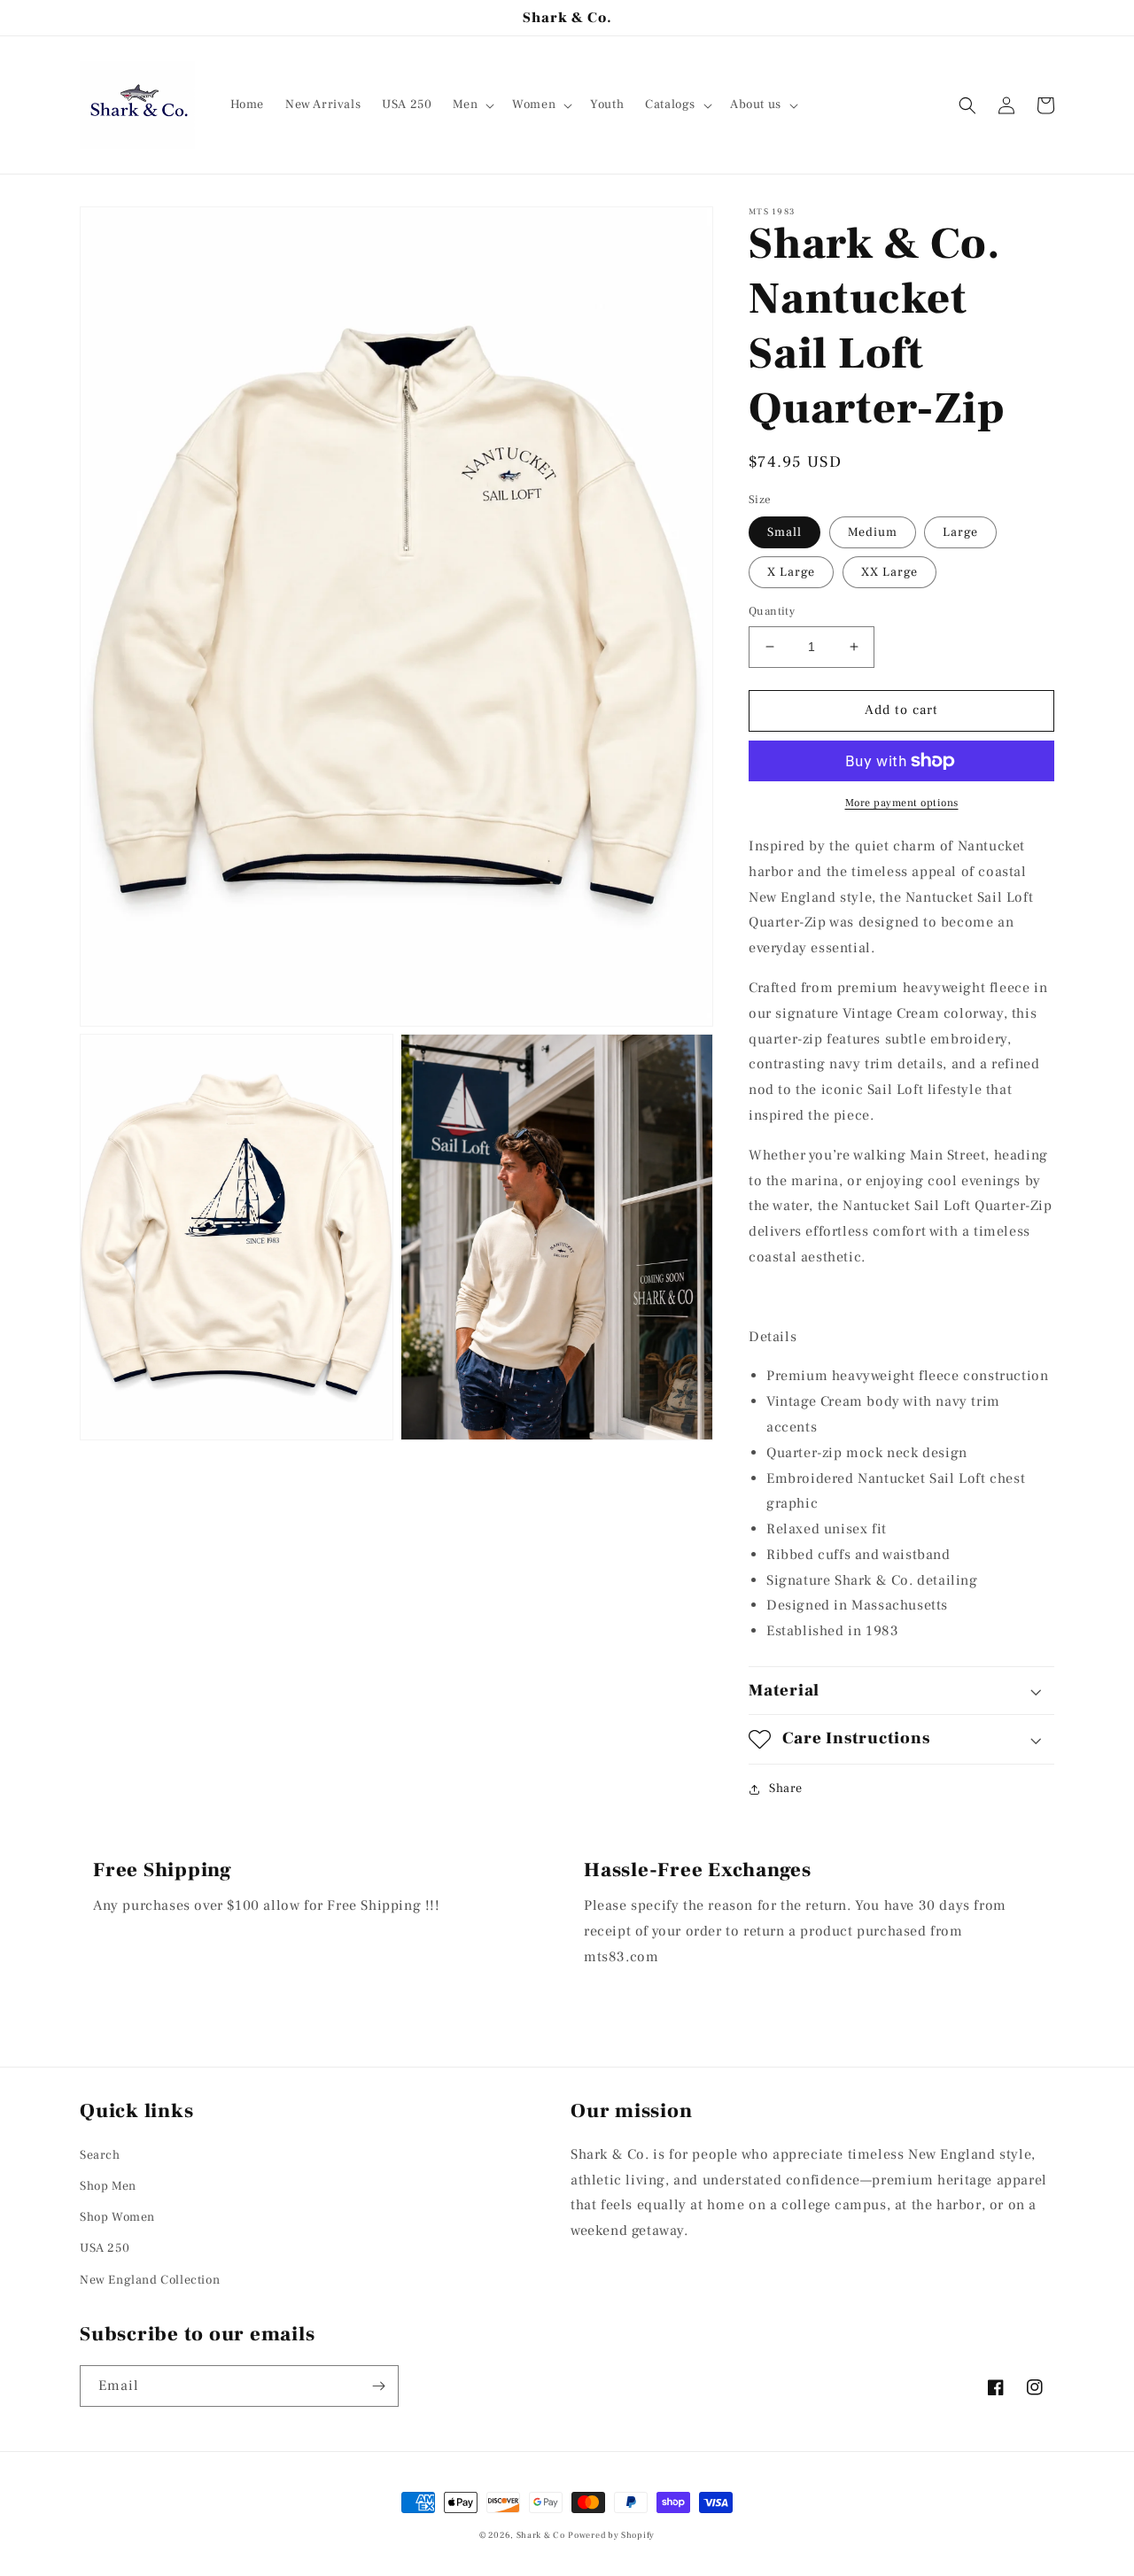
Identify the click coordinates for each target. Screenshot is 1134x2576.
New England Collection (150, 2280)
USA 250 (105, 2248)
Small (784, 532)
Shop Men (108, 2186)
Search (100, 2155)
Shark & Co (541, 2535)
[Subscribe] (378, 2386)
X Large (791, 572)
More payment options (902, 803)
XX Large (889, 572)
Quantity (772, 611)
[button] (472, 105)
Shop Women (117, 2217)
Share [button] (786, 1788)
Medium (873, 532)
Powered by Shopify (611, 2535)
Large (960, 532)
